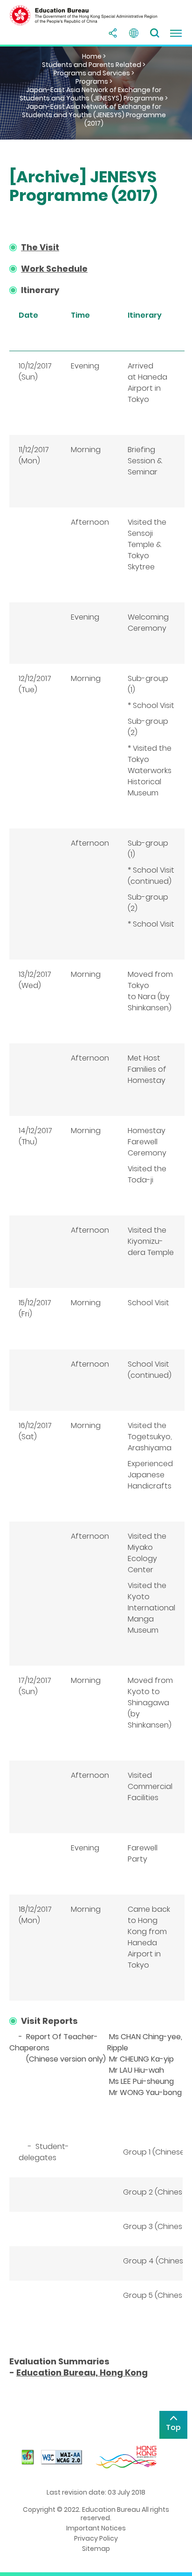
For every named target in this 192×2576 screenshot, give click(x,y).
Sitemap (96, 2549)
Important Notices (96, 2528)
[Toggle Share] (113, 33)
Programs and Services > (94, 73)
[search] (155, 33)
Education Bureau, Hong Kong (82, 2372)
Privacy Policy (96, 2538)
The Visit (40, 247)
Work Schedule (54, 269)
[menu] (176, 33)
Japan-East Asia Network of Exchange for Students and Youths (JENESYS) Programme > (94, 94)
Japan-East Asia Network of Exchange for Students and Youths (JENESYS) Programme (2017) (94, 115)
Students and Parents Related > (94, 65)
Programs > (94, 81)
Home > (94, 56)
